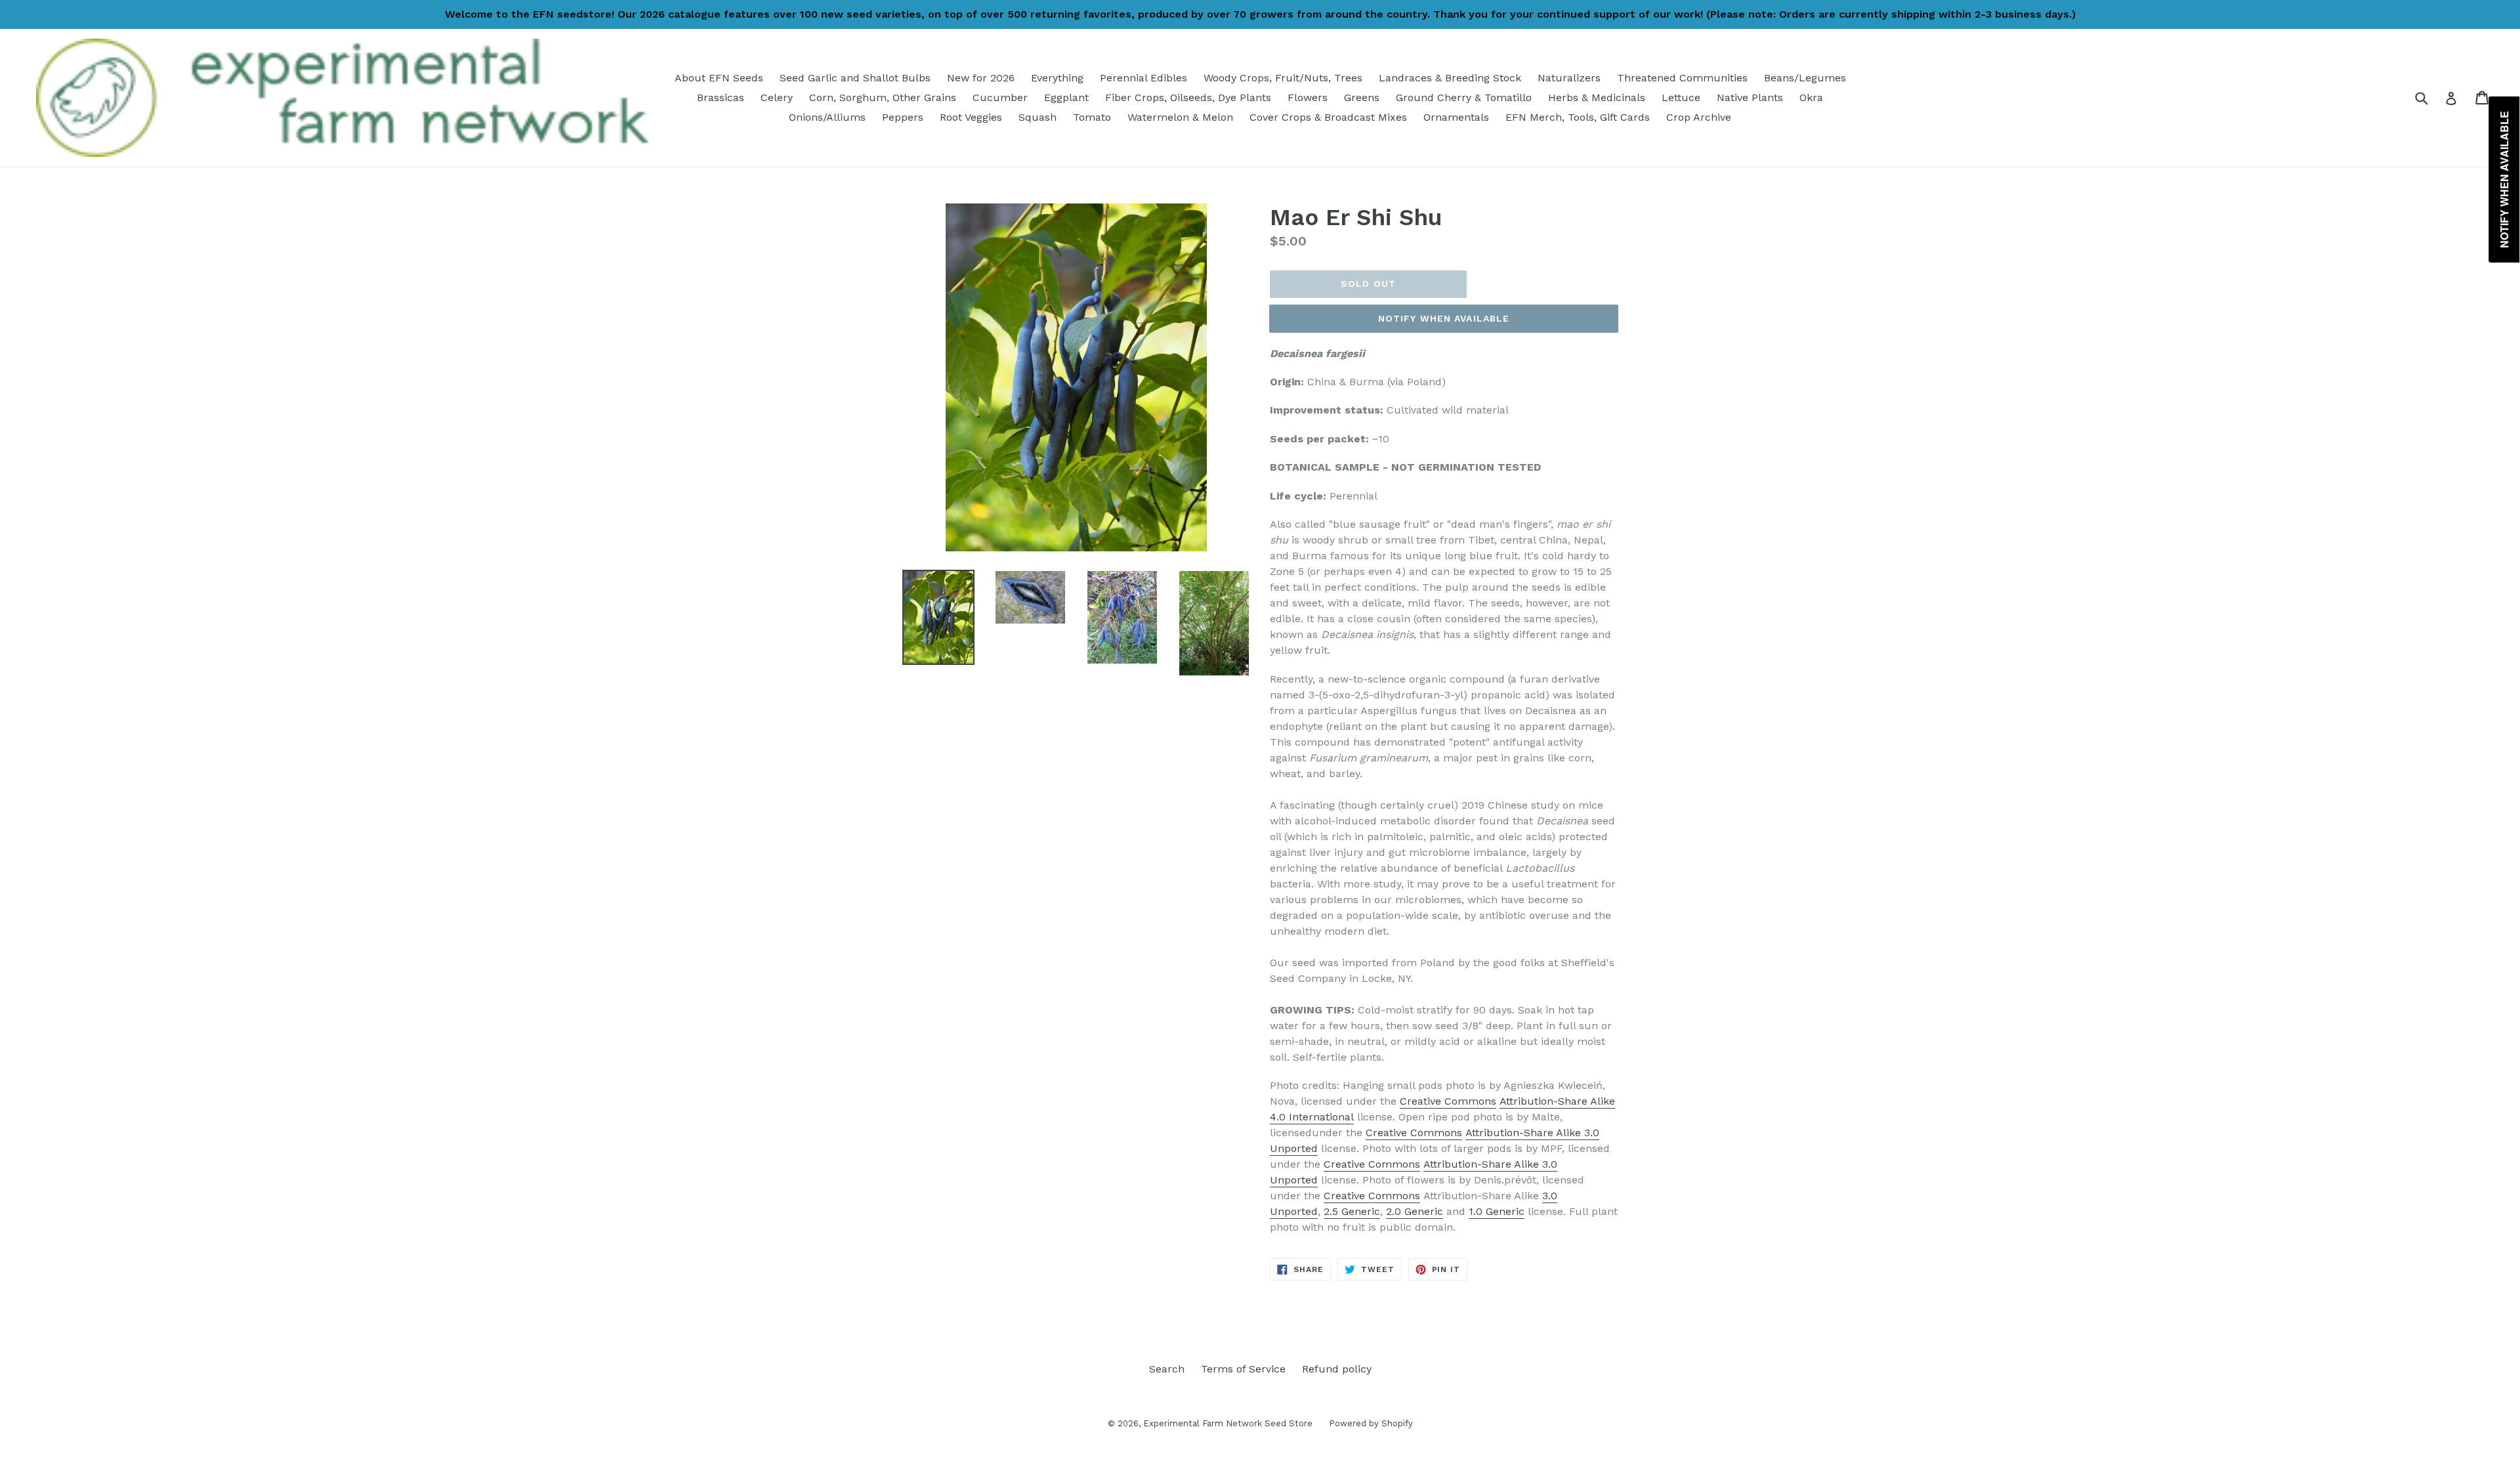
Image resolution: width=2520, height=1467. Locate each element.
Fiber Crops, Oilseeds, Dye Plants (1188, 97)
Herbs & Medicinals (1597, 97)
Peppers (903, 117)
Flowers (1308, 97)
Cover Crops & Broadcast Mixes (1328, 117)
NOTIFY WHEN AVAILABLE (1444, 318)
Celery (777, 97)
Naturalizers (1569, 78)
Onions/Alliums (827, 117)
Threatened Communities (1682, 78)
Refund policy (1337, 1369)
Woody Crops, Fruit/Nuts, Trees (1283, 78)
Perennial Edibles (1144, 78)
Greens (1362, 97)
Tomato (1092, 117)
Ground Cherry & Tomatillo (1464, 97)
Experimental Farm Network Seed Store (1228, 1423)
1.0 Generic (1497, 1211)
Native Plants (1750, 97)
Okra (1811, 97)
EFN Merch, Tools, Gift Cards (1578, 117)
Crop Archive (1699, 117)
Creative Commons (1448, 1101)
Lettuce (1681, 97)
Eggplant (1066, 97)
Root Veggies (971, 117)
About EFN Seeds (719, 78)
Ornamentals (1456, 117)
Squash (1038, 117)
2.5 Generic (1352, 1211)
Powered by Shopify (1371, 1423)
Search (1167, 1369)
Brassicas (721, 97)
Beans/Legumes (1805, 78)
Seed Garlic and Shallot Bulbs (855, 78)
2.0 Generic (1415, 1211)
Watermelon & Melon (1180, 117)
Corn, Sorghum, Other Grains (883, 97)
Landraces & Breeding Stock (1450, 78)
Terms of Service (1243, 1369)
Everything (1057, 78)
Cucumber (1000, 97)
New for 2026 (981, 78)
